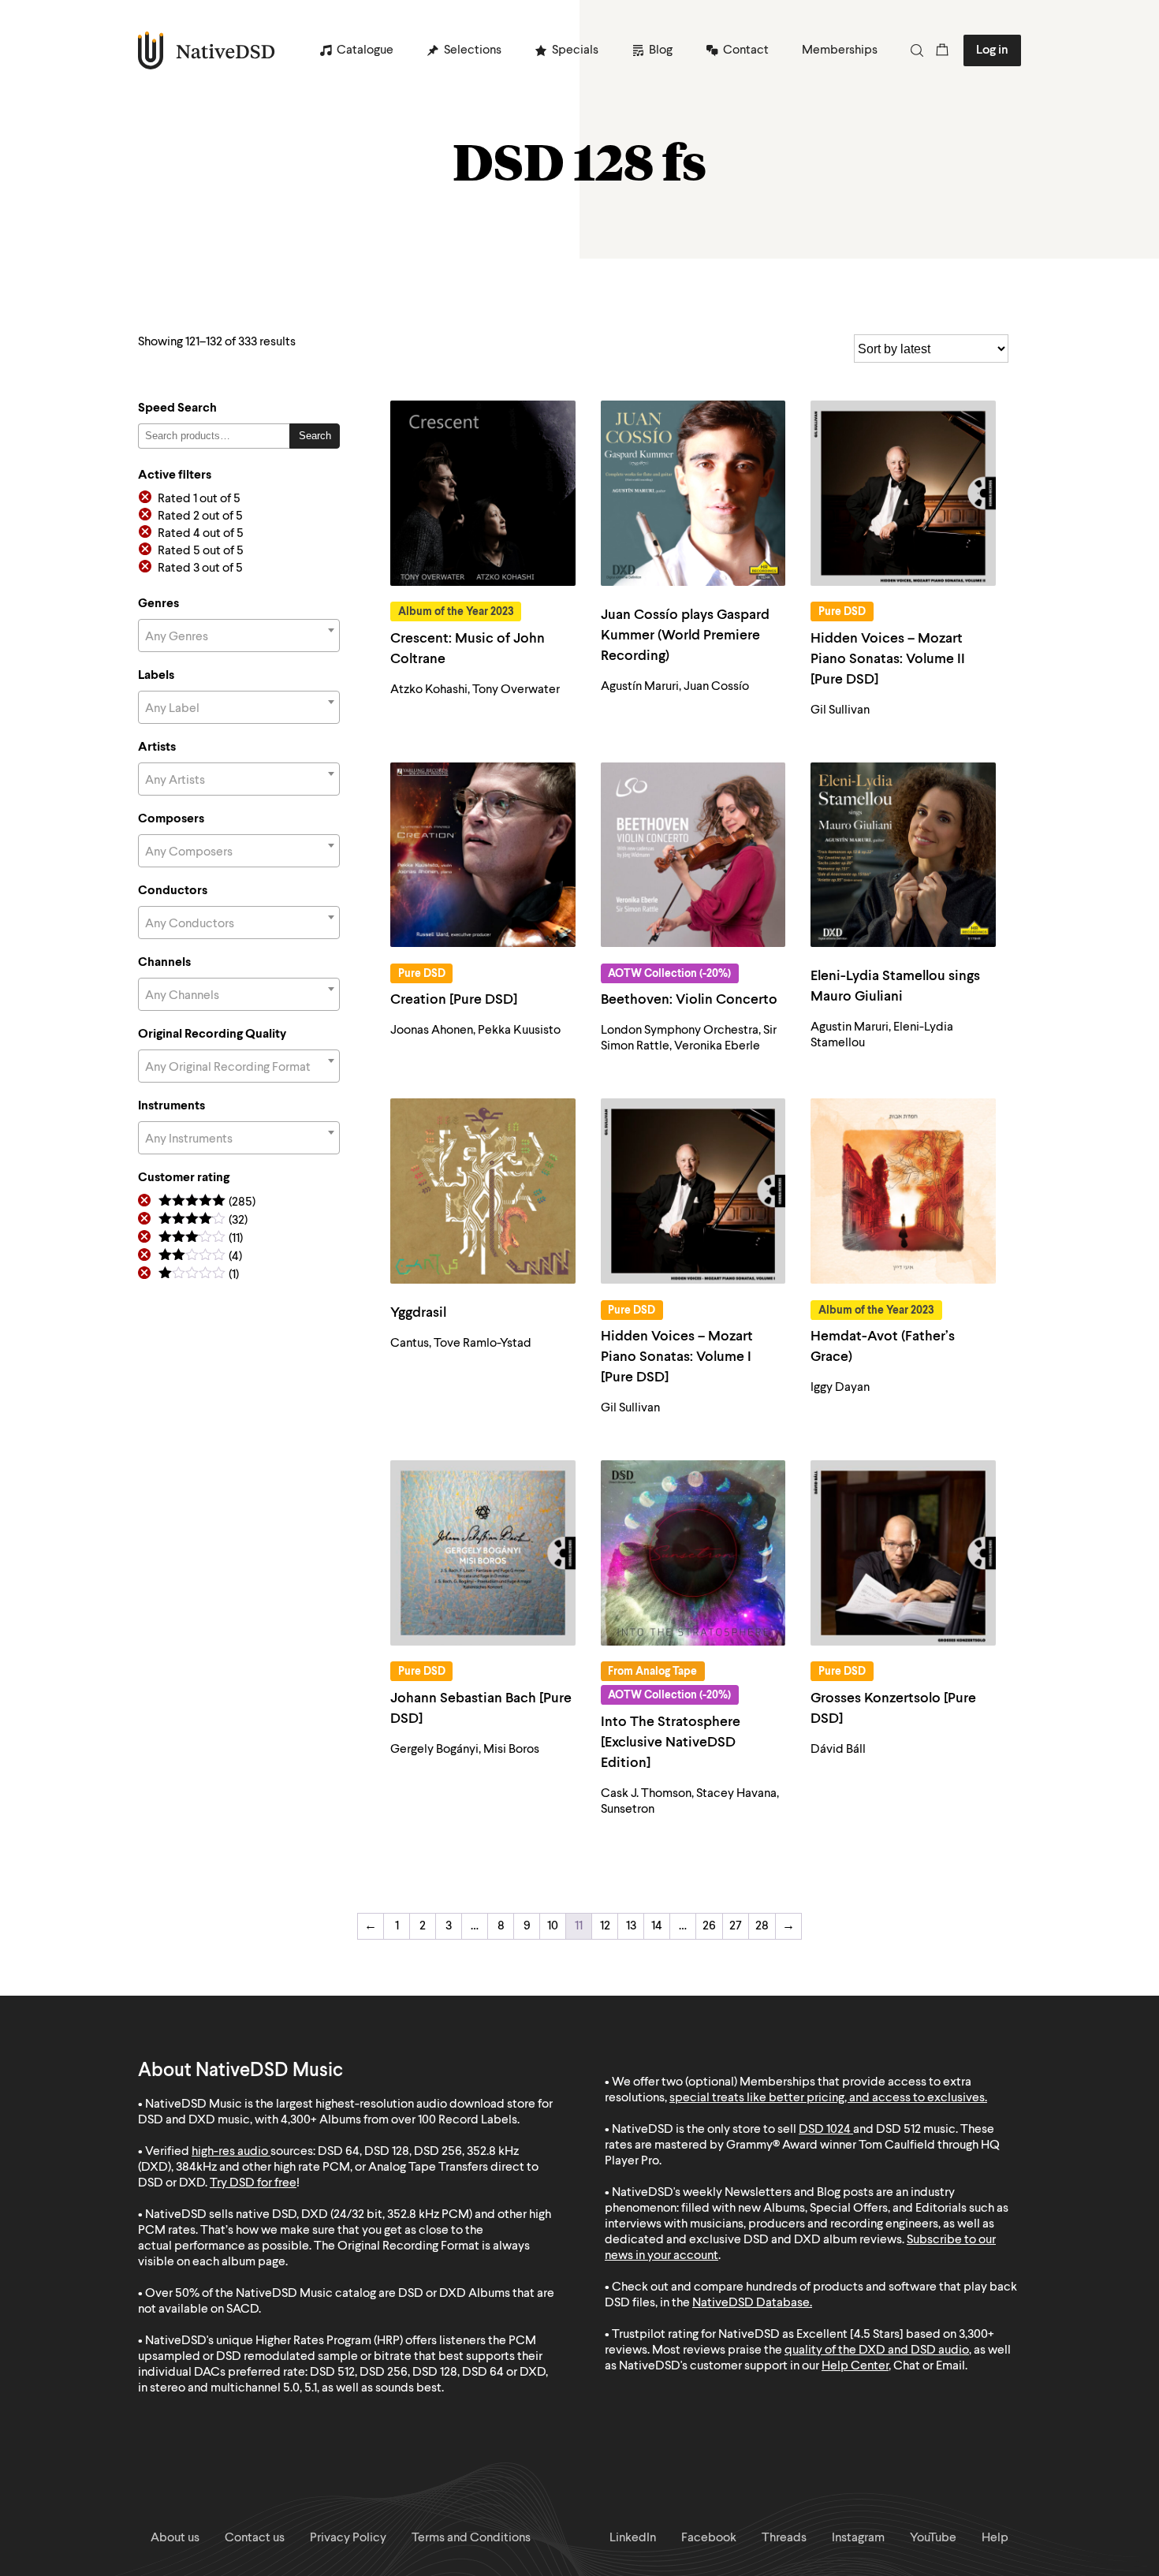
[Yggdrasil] (483, 1191)
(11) (201, 1239)
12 (605, 1926)
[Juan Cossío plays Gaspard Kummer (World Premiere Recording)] (693, 493)
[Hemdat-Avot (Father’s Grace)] (903, 1191)
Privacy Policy (348, 2538)
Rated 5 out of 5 (201, 551)
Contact (746, 50)
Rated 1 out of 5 (199, 499)
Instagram (858, 2538)
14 (657, 1926)
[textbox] (239, 637)
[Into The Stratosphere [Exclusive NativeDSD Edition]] (693, 1553)
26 (709, 1926)
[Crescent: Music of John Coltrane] (483, 493)
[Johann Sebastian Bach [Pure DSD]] (483, 1553)
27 (736, 1926)
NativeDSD (207, 50)
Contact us (255, 2538)
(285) (207, 1203)
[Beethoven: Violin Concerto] (693, 855)
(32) (203, 1221)
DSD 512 (898, 2130)
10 (553, 1926)
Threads (784, 2538)
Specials (575, 50)
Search (315, 436)
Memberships (840, 50)
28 (762, 1926)
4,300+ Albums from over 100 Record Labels (399, 2120)
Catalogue (365, 50)
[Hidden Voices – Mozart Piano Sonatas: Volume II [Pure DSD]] (903, 493)
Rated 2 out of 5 (200, 516)
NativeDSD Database (751, 2303)
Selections (473, 50)
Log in (992, 50)
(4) (200, 1257)
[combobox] (239, 636)
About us (175, 2538)
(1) (199, 1275)
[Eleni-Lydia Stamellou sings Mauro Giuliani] (903, 855)
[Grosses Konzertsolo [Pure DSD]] (903, 1553)
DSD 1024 (825, 2130)
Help (995, 2538)
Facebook (709, 2538)
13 (631, 1926)
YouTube (933, 2538)
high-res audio (230, 2152)
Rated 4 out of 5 (201, 534)
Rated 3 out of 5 (200, 569)
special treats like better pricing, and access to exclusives (827, 2098)
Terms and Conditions (471, 2538)
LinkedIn (633, 2538)
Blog (661, 50)
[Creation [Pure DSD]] (483, 855)
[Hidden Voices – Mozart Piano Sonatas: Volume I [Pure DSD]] (693, 1191)
